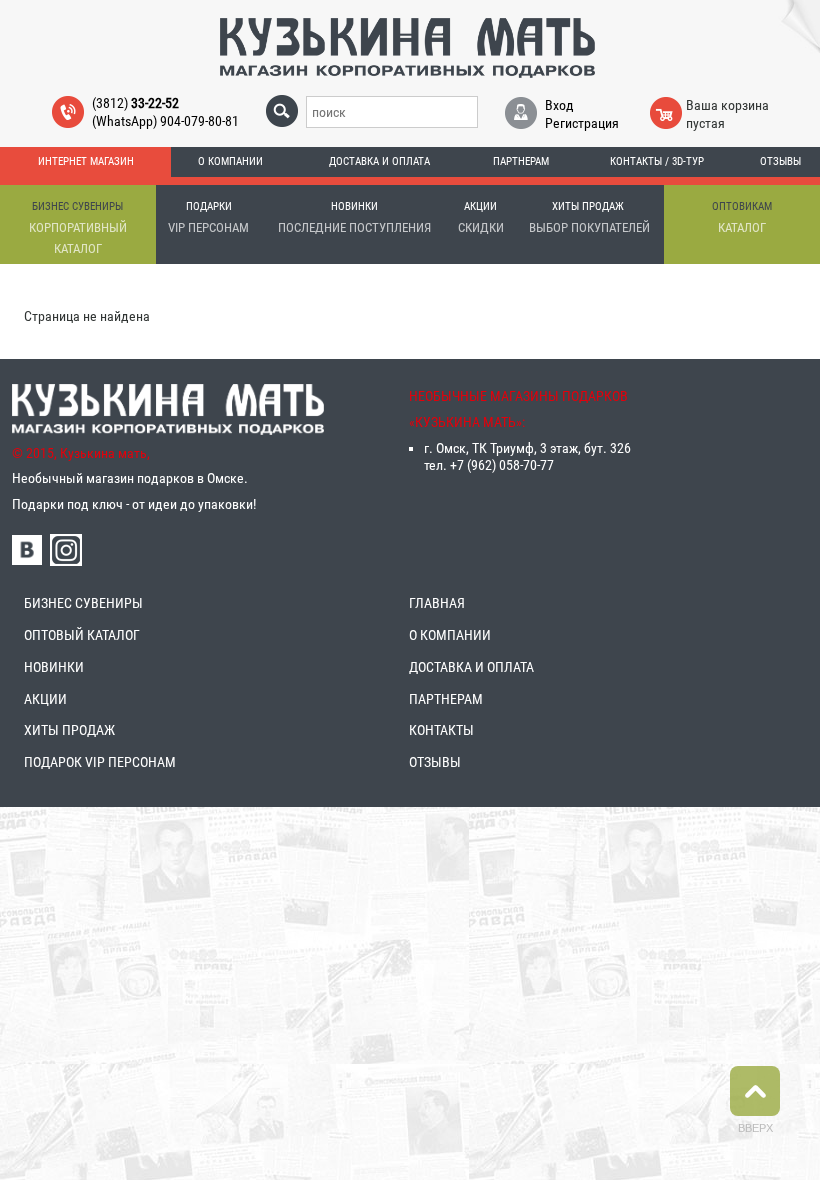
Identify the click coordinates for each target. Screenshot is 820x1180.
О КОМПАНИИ (450, 635)
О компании (230, 161)
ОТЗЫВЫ (435, 762)
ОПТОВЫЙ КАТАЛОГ (82, 635)
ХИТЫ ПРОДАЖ (69, 730)
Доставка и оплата (379, 161)
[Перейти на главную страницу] (407, 47)
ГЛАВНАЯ (437, 603)
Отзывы (780, 161)
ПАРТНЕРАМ (446, 699)
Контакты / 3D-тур (657, 161)
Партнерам (521, 161)
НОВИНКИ (54, 667)
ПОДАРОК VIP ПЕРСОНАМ (100, 762)
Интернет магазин (86, 161)
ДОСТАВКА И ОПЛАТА (471, 667)
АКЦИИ (45, 699)
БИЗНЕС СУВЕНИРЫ (83, 603)
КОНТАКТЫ (441, 730)
